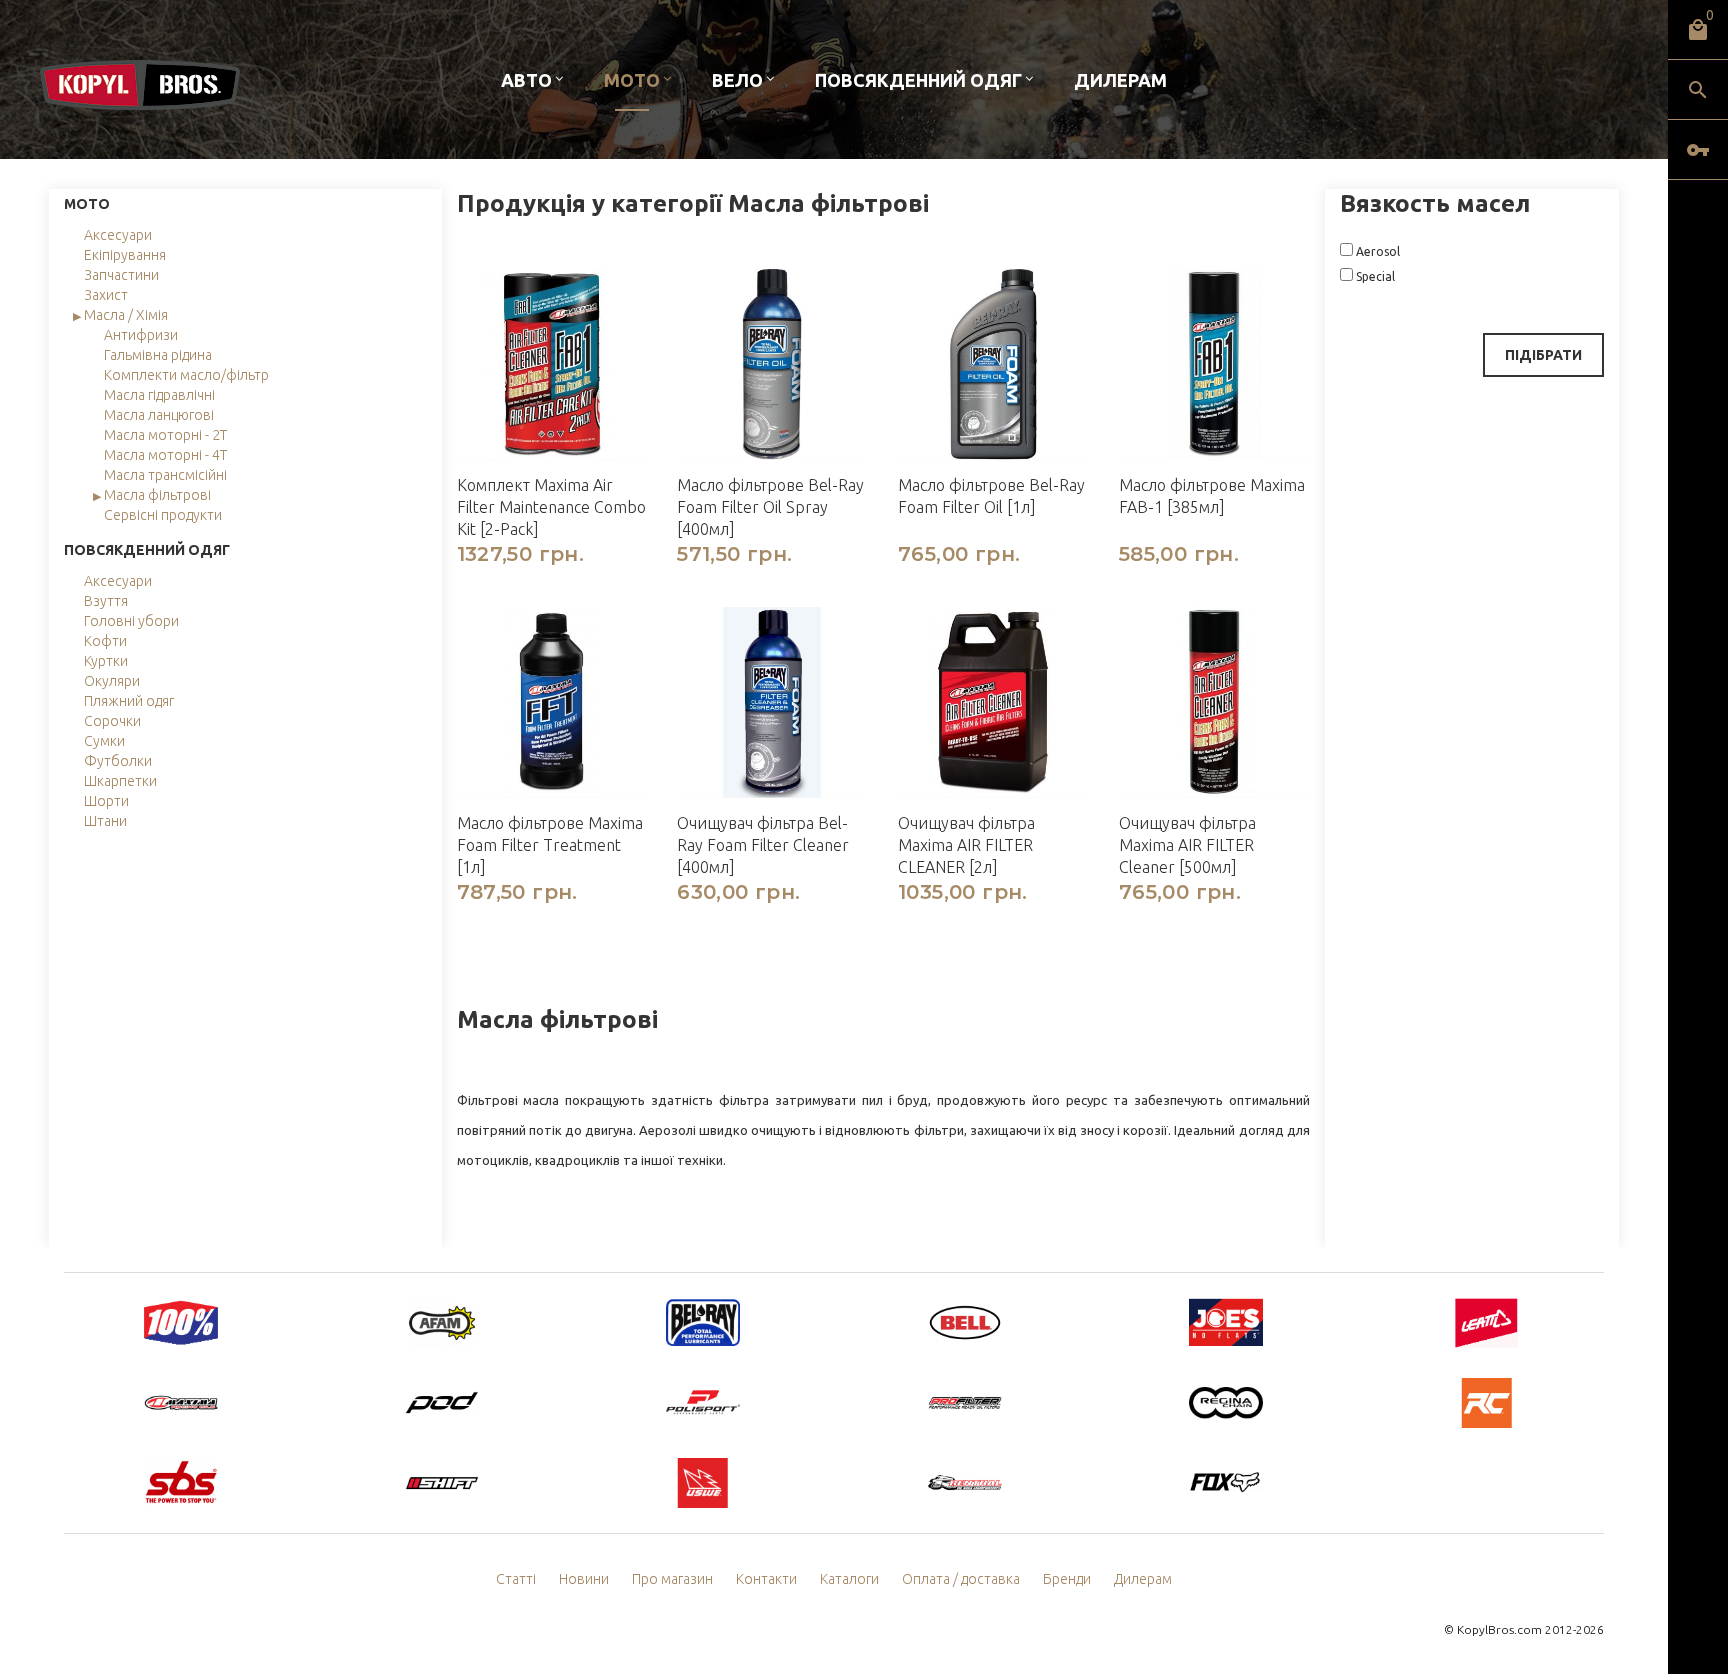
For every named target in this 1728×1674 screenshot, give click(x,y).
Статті (516, 1579)
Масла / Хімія (126, 315)
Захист (106, 295)
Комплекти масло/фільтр (186, 375)
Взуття (106, 601)
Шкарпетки (120, 781)
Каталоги (849, 1579)
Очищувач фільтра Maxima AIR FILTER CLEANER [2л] (966, 845)
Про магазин (672, 1579)
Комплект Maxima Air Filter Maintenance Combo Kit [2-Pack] (551, 507)
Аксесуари (118, 235)
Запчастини (121, 275)
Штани (105, 821)
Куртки (106, 661)
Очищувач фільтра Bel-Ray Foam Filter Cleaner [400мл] (763, 845)
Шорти (106, 801)
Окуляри (112, 681)
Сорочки (112, 721)
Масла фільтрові (157, 495)
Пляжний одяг (129, 701)
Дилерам (1120, 80)
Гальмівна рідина (158, 355)
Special (1374, 276)
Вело (737, 80)
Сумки (104, 741)
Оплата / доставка (961, 1579)
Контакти (766, 1579)
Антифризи (141, 335)
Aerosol (1376, 251)
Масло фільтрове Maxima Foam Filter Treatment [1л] (550, 845)
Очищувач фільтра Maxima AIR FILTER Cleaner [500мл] (1187, 845)
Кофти (105, 641)
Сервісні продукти (163, 515)
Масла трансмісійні (165, 475)
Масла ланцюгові (159, 415)
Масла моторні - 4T (165, 455)
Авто (526, 80)
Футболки (118, 761)
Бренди (1067, 1579)
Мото (632, 80)
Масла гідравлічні (159, 395)
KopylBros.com (1499, 1629)
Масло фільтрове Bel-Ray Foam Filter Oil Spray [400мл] (770, 507)
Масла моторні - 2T (165, 435)
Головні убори (131, 621)
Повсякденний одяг (918, 80)
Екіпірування (125, 255)
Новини (584, 1579)
